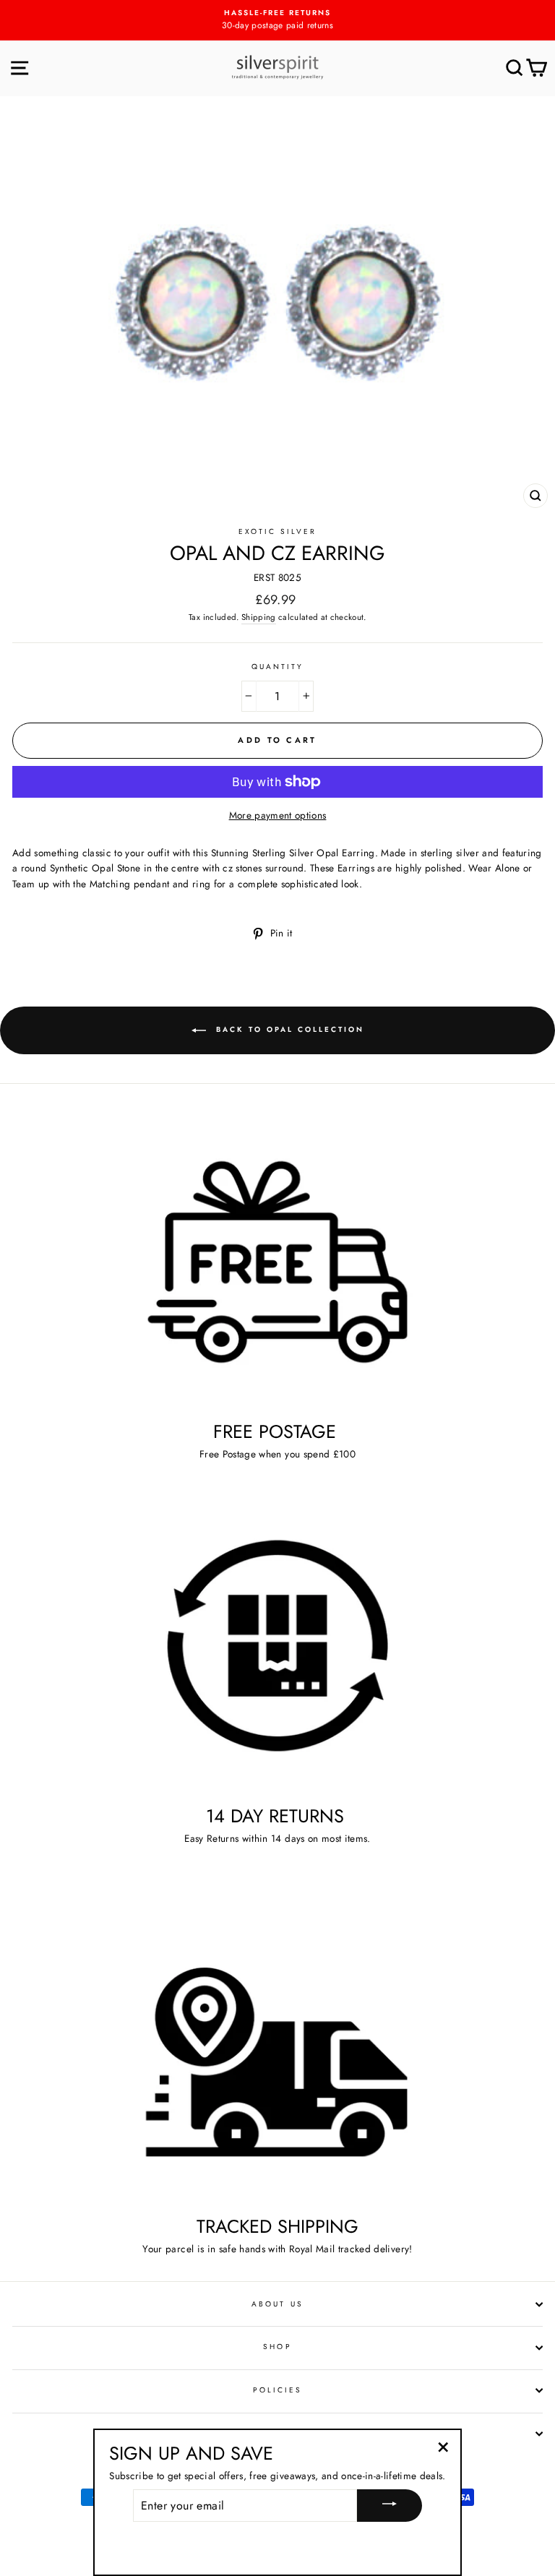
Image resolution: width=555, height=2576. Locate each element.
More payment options (278, 815)
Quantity (277, 667)
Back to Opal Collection (288, 1029)
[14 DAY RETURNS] (277, 1646)
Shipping (259, 617)
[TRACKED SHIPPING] (277, 2057)
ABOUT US (277, 2304)
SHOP (277, 2347)
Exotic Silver (278, 531)
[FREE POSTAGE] (277, 1262)
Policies (277, 2390)
